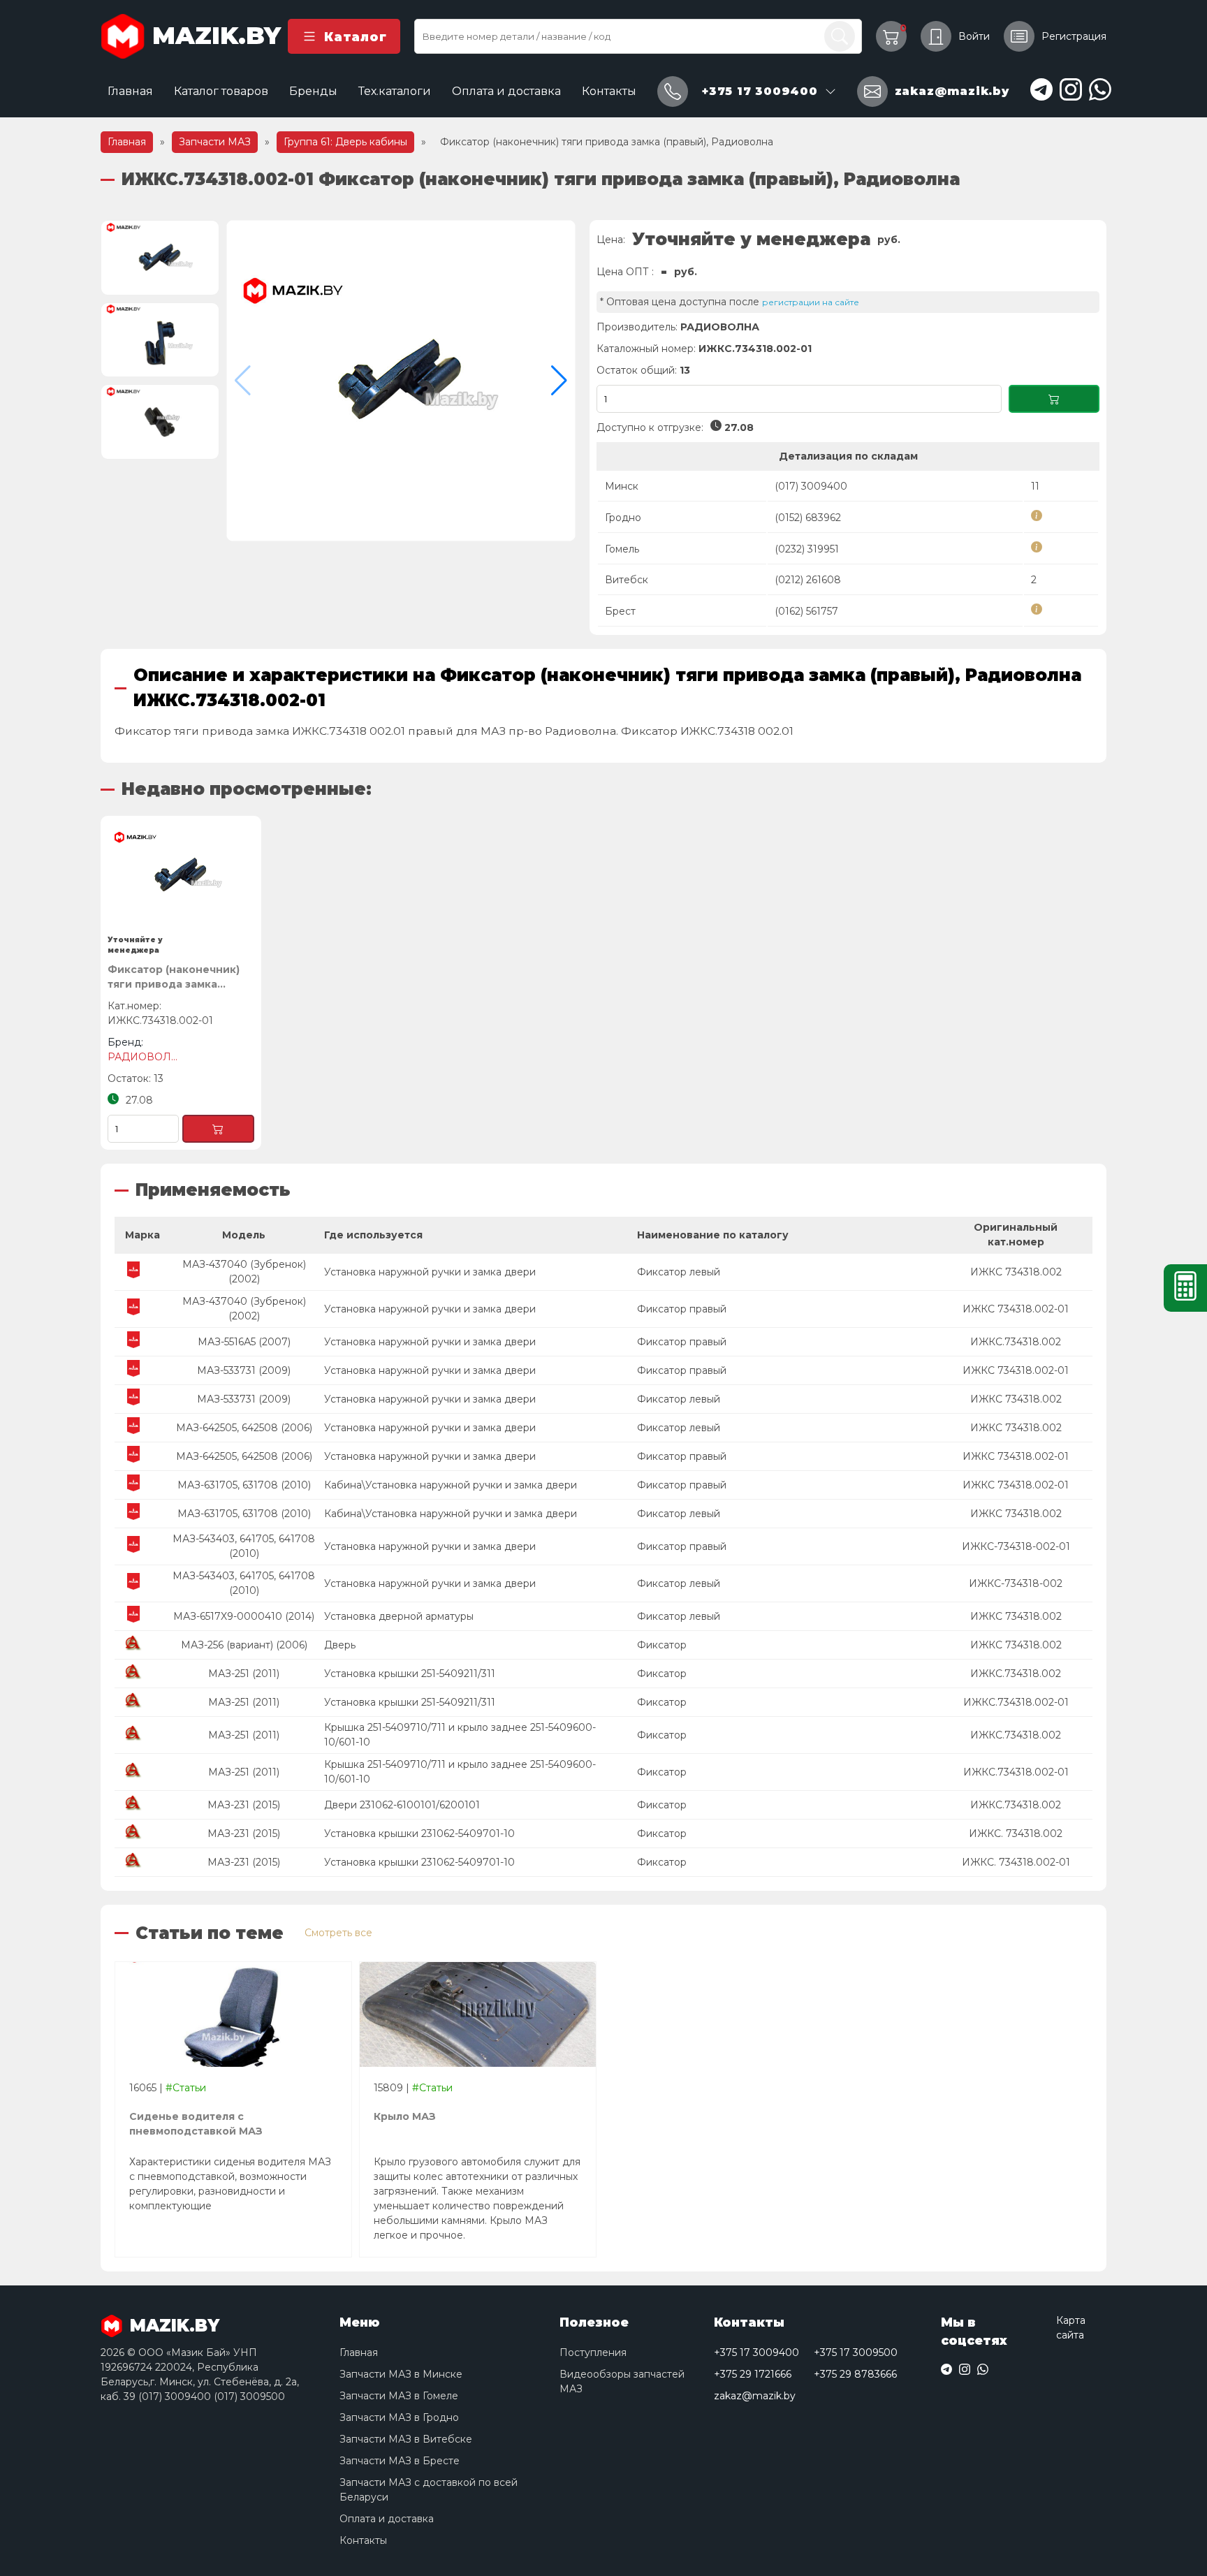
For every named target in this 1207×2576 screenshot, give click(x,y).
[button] (559, 381)
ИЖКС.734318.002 (1016, 1342)
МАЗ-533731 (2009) (244, 1370)
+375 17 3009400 (756, 2352)
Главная (130, 91)
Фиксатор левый (679, 1272)
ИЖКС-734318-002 (1016, 1583)
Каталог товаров (221, 91)
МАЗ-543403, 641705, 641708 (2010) (244, 1546)
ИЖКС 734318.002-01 (1016, 1309)
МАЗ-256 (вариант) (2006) (244, 1645)
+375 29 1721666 (753, 2374)
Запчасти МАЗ (215, 142)
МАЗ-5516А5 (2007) (244, 1342)
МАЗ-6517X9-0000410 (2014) (244, 1616)
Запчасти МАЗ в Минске (401, 2374)
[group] (401, 381)
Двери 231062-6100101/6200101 (402, 1805)
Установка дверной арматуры (399, 1616)
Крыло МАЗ (405, 2116)
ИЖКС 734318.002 (1016, 1272)
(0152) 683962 (808, 518)
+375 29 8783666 (855, 2374)
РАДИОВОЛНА (720, 327)
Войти (974, 36)
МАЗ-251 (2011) (244, 1674)
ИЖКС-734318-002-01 (1016, 1546)
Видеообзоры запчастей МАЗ (622, 2381)
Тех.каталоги (395, 91)
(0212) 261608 (808, 580)
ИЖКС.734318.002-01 (1016, 1702)
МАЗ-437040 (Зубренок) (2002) (244, 1272)
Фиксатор (662, 1645)
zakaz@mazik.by (755, 2396)
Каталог (355, 37)
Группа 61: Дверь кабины (345, 142)
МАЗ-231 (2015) (244, 1805)
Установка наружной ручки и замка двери (430, 1272)
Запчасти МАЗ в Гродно (399, 2417)
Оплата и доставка (506, 91)
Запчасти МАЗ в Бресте (400, 2461)
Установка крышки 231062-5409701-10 (419, 1834)
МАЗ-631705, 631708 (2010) (244, 1485)
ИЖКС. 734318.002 (1016, 1834)
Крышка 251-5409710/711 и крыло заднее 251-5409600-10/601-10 (460, 1735)
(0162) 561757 (806, 611)
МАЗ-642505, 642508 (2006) (244, 1428)
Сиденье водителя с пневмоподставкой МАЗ (196, 2124)
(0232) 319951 (807, 549)
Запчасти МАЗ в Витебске (406, 2439)
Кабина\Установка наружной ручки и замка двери (451, 1485)
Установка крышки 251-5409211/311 (410, 1674)
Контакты (609, 91)
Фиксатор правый (682, 1309)
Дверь (340, 1645)
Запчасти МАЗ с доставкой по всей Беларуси (429, 2490)
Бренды (313, 91)
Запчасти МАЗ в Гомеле (399, 2396)
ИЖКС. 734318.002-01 (1016, 1862)
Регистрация (1074, 36)
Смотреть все (338, 1933)
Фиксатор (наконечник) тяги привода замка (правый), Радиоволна (174, 978)
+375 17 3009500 (856, 2352)
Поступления (593, 2352)
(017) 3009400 (811, 486)
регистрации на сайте (811, 302)
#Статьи (186, 2088)
